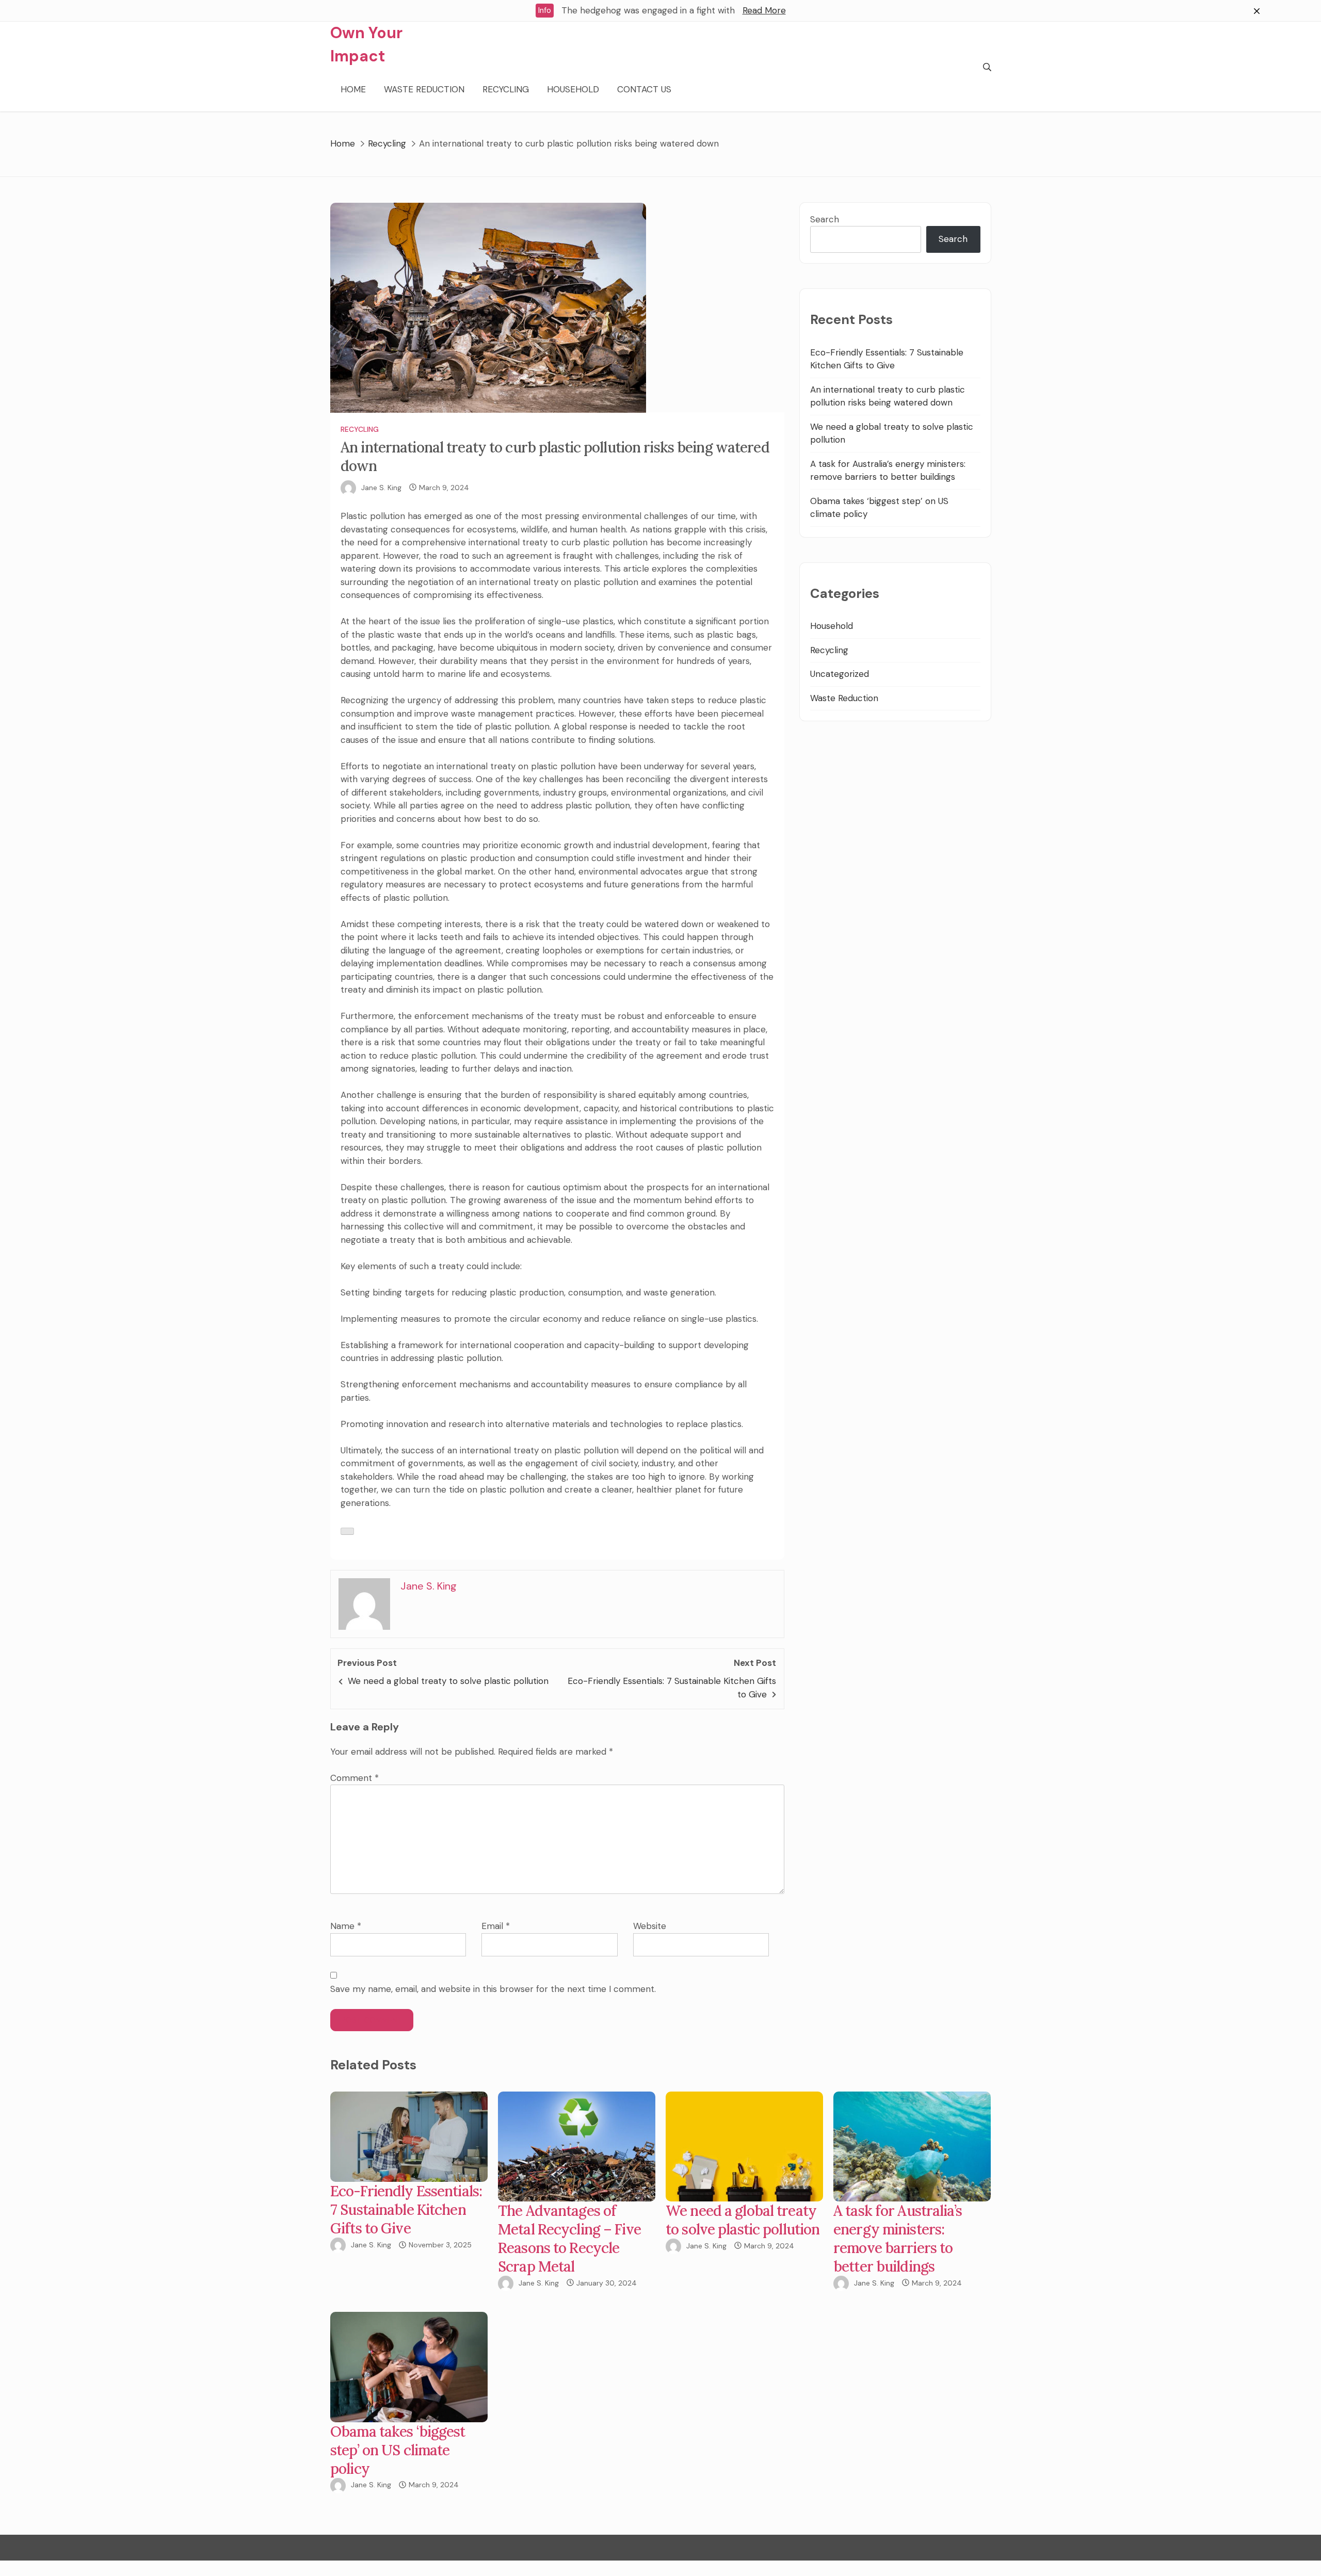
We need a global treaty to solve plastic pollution (448, 1681)
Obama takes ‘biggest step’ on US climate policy (398, 2450)
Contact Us (644, 89)
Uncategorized (840, 674)
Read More (764, 10)
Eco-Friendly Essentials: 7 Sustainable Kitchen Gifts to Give (406, 2210)
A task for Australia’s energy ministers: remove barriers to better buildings (898, 2239)
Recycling (506, 89)
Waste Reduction (424, 89)
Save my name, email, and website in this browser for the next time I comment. (493, 1989)
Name (346, 1926)
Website (650, 1926)
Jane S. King (381, 488)
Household (573, 89)
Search (825, 219)
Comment (355, 1778)
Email (496, 1926)
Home (353, 89)
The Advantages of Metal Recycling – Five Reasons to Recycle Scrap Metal (569, 2239)
